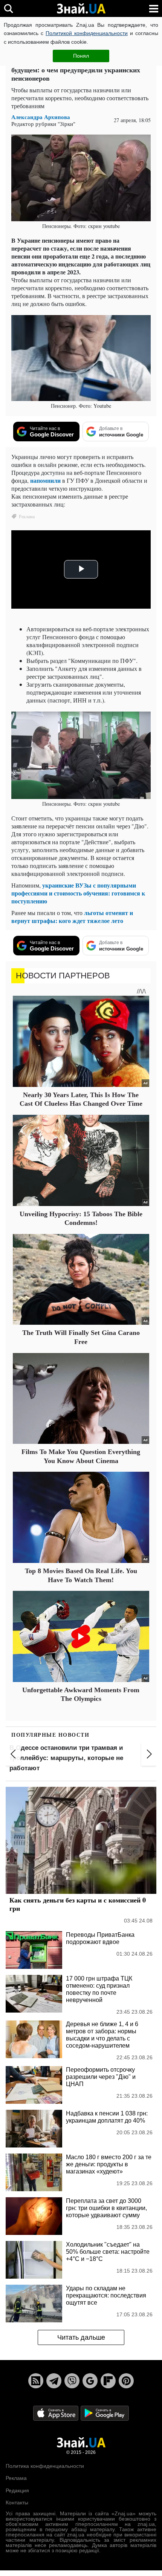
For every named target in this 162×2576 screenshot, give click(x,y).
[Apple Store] (57, 2413)
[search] (8, 8)
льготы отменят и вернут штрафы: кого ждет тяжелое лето (72, 917)
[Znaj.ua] (81, 9)
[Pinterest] (126, 2381)
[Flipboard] (108, 2381)
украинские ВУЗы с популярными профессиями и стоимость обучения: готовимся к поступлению (78, 893)
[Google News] (90, 2381)
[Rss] (36, 2381)
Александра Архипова (41, 117)
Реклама (16, 2478)
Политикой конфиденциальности (87, 33)
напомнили (45, 480)
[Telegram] (54, 2381)
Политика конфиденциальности (45, 2466)
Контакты (17, 2503)
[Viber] (72, 2381)
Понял (81, 56)
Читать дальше (81, 2337)
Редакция (17, 2490)
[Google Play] (105, 2413)
